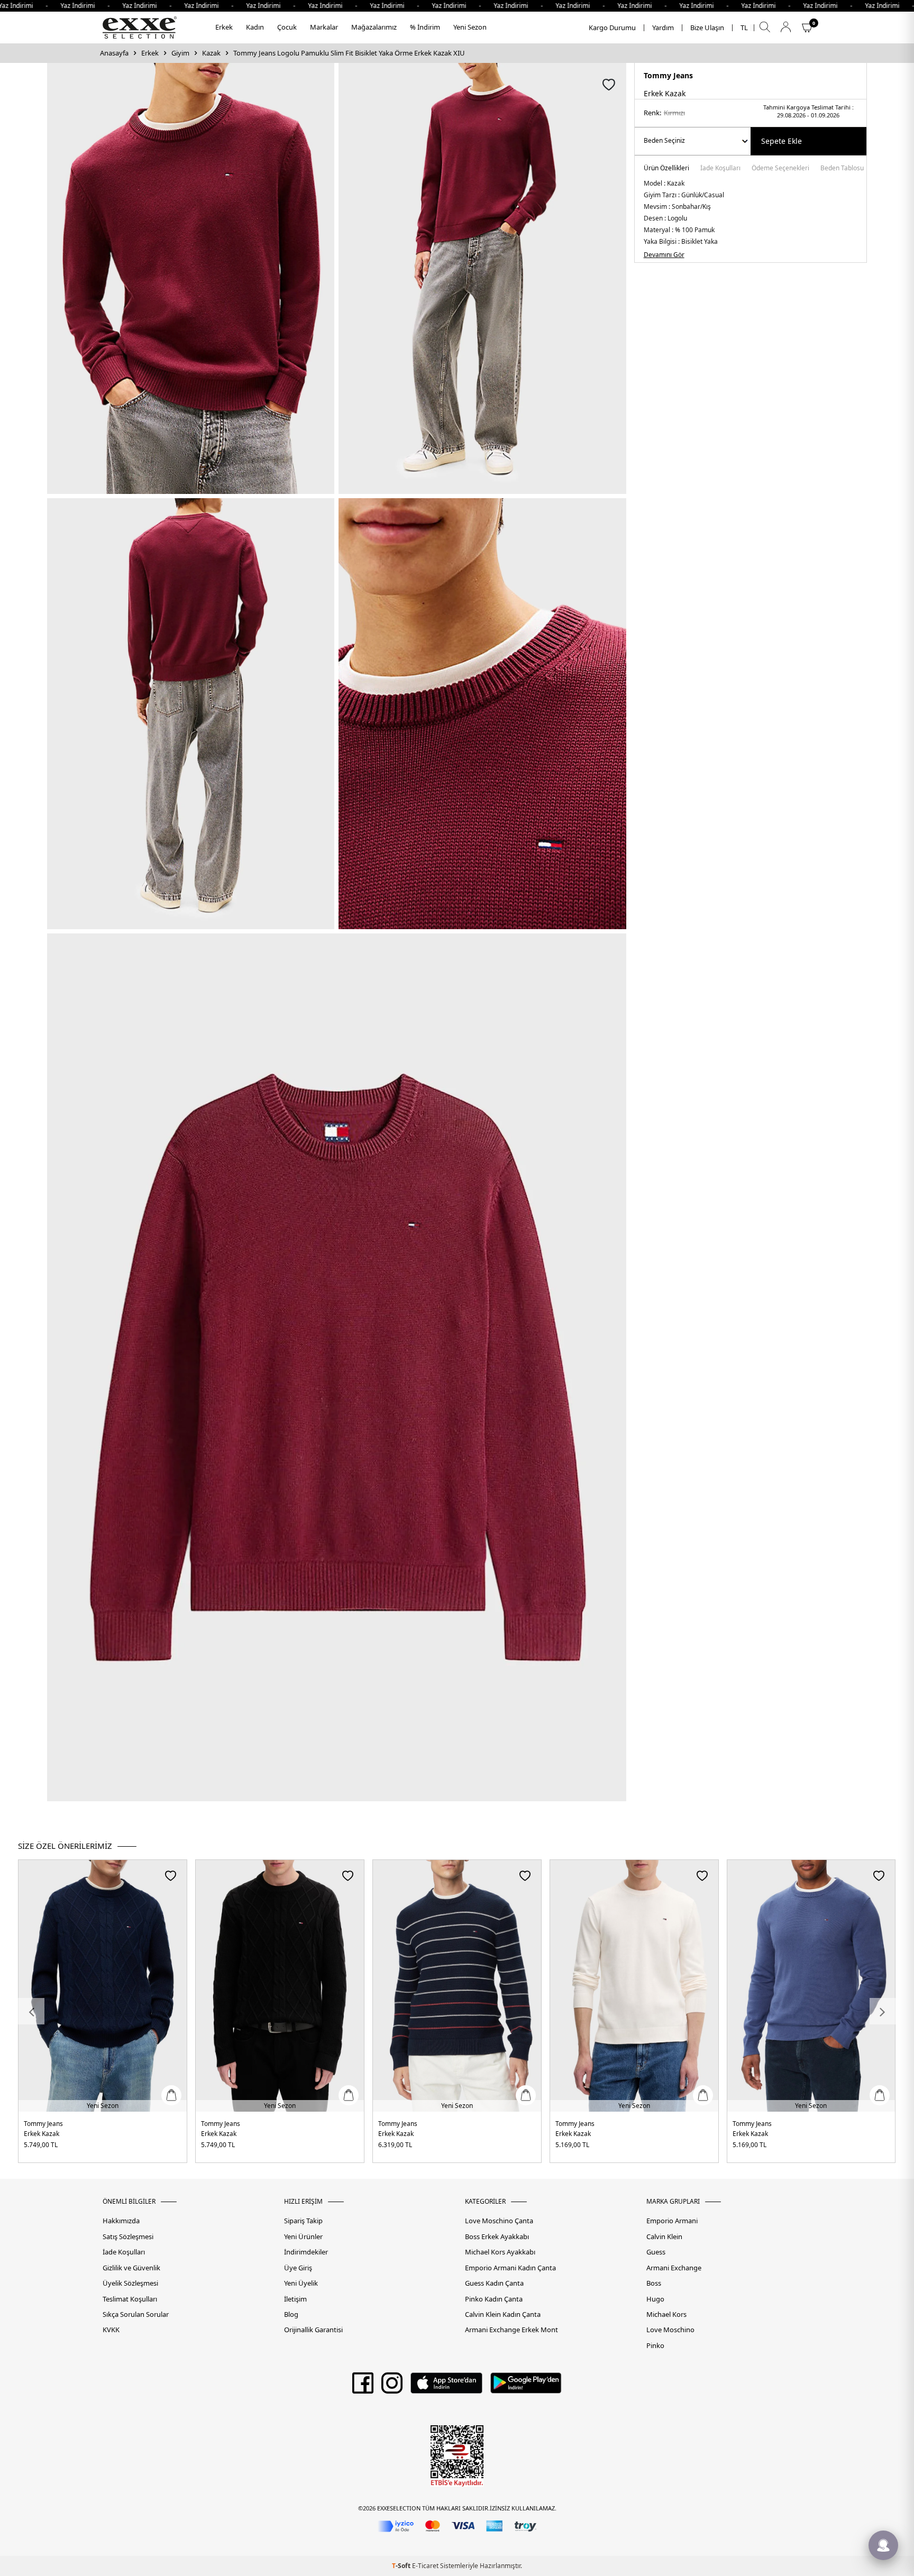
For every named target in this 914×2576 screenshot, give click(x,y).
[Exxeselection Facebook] (363, 2387)
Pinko (655, 2346)
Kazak (211, 53)
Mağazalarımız (374, 27)
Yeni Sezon (470, 27)
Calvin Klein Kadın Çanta (503, 2314)
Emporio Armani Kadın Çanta (510, 2268)
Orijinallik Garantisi (313, 2330)
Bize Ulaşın (707, 28)
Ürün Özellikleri (666, 169)
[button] (31, 2011)
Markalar (324, 27)
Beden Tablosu (842, 169)
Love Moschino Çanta (499, 2221)
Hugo (655, 2299)
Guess (656, 2252)
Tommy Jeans (668, 75)
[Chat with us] (883, 2545)
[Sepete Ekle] (171, 2095)
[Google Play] (526, 2387)
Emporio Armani (672, 2221)
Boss (654, 2283)
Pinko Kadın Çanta (494, 2299)
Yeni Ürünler (303, 2237)
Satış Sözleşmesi (128, 2237)
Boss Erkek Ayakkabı (497, 2237)
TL (744, 28)
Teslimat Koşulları (130, 2299)
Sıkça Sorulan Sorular (136, 2314)
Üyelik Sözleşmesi (130, 2283)
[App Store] (446, 2387)
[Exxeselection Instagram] (392, 2387)
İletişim (295, 2299)
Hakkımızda (121, 2221)
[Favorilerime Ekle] (171, 1876)
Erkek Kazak (42, 2134)
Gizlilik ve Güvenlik (131, 2268)
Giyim (180, 53)
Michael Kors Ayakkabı (500, 2252)
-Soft (402, 2566)
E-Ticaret (425, 2566)
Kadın (255, 27)
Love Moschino (670, 2330)
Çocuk (287, 27)
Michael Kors (666, 2314)
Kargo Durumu (612, 28)
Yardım (663, 28)
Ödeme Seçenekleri (780, 169)
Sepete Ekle (782, 141)
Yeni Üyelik (301, 2283)
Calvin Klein (664, 2237)
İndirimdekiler (306, 2252)
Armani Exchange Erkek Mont (511, 2330)
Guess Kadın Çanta (494, 2283)
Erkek (224, 27)
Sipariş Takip (303, 2221)
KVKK (111, 2330)
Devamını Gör (664, 255)
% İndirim (425, 27)
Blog (291, 2314)
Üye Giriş (298, 2268)
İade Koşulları (720, 169)
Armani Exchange (674, 2268)
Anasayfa (114, 53)
